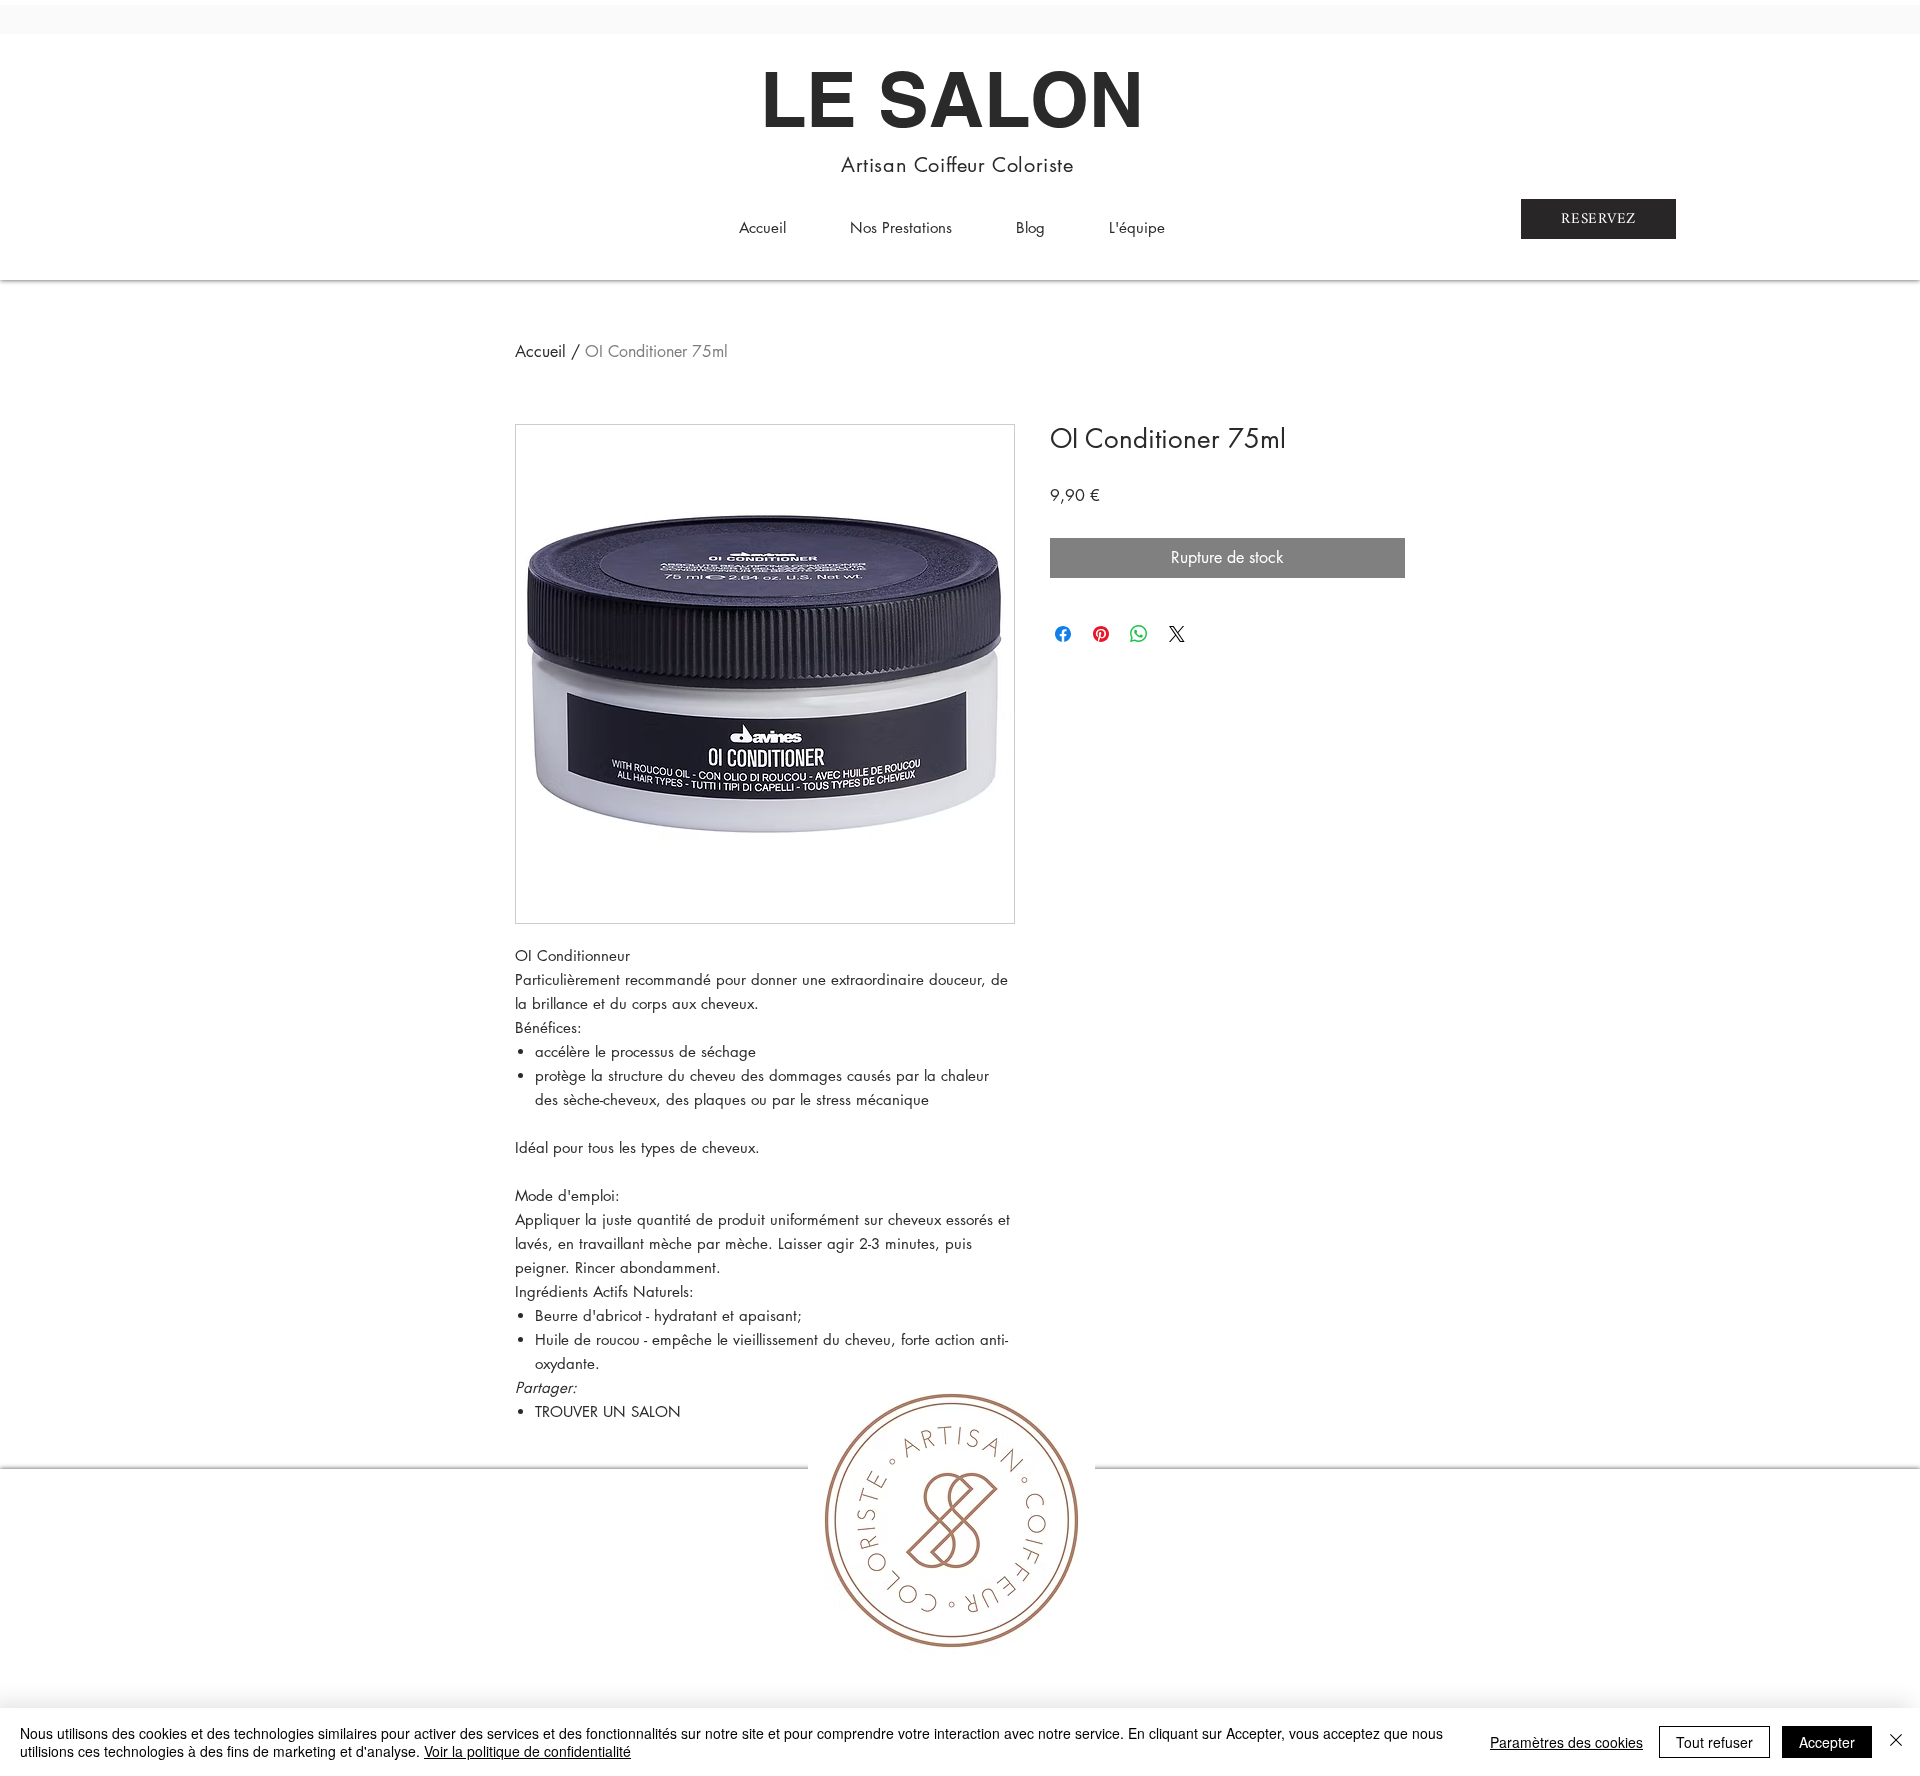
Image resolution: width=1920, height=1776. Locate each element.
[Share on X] (1177, 634)
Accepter (1827, 1742)
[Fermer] (1896, 1742)
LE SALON (952, 99)
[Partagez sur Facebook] (1063, 634)
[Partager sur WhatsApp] (1139, 634)
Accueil (540, 351)
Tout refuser (1714, 1742)
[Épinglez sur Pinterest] (1101, 634)
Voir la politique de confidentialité (527, 1751)
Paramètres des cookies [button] (1566, 1742)
